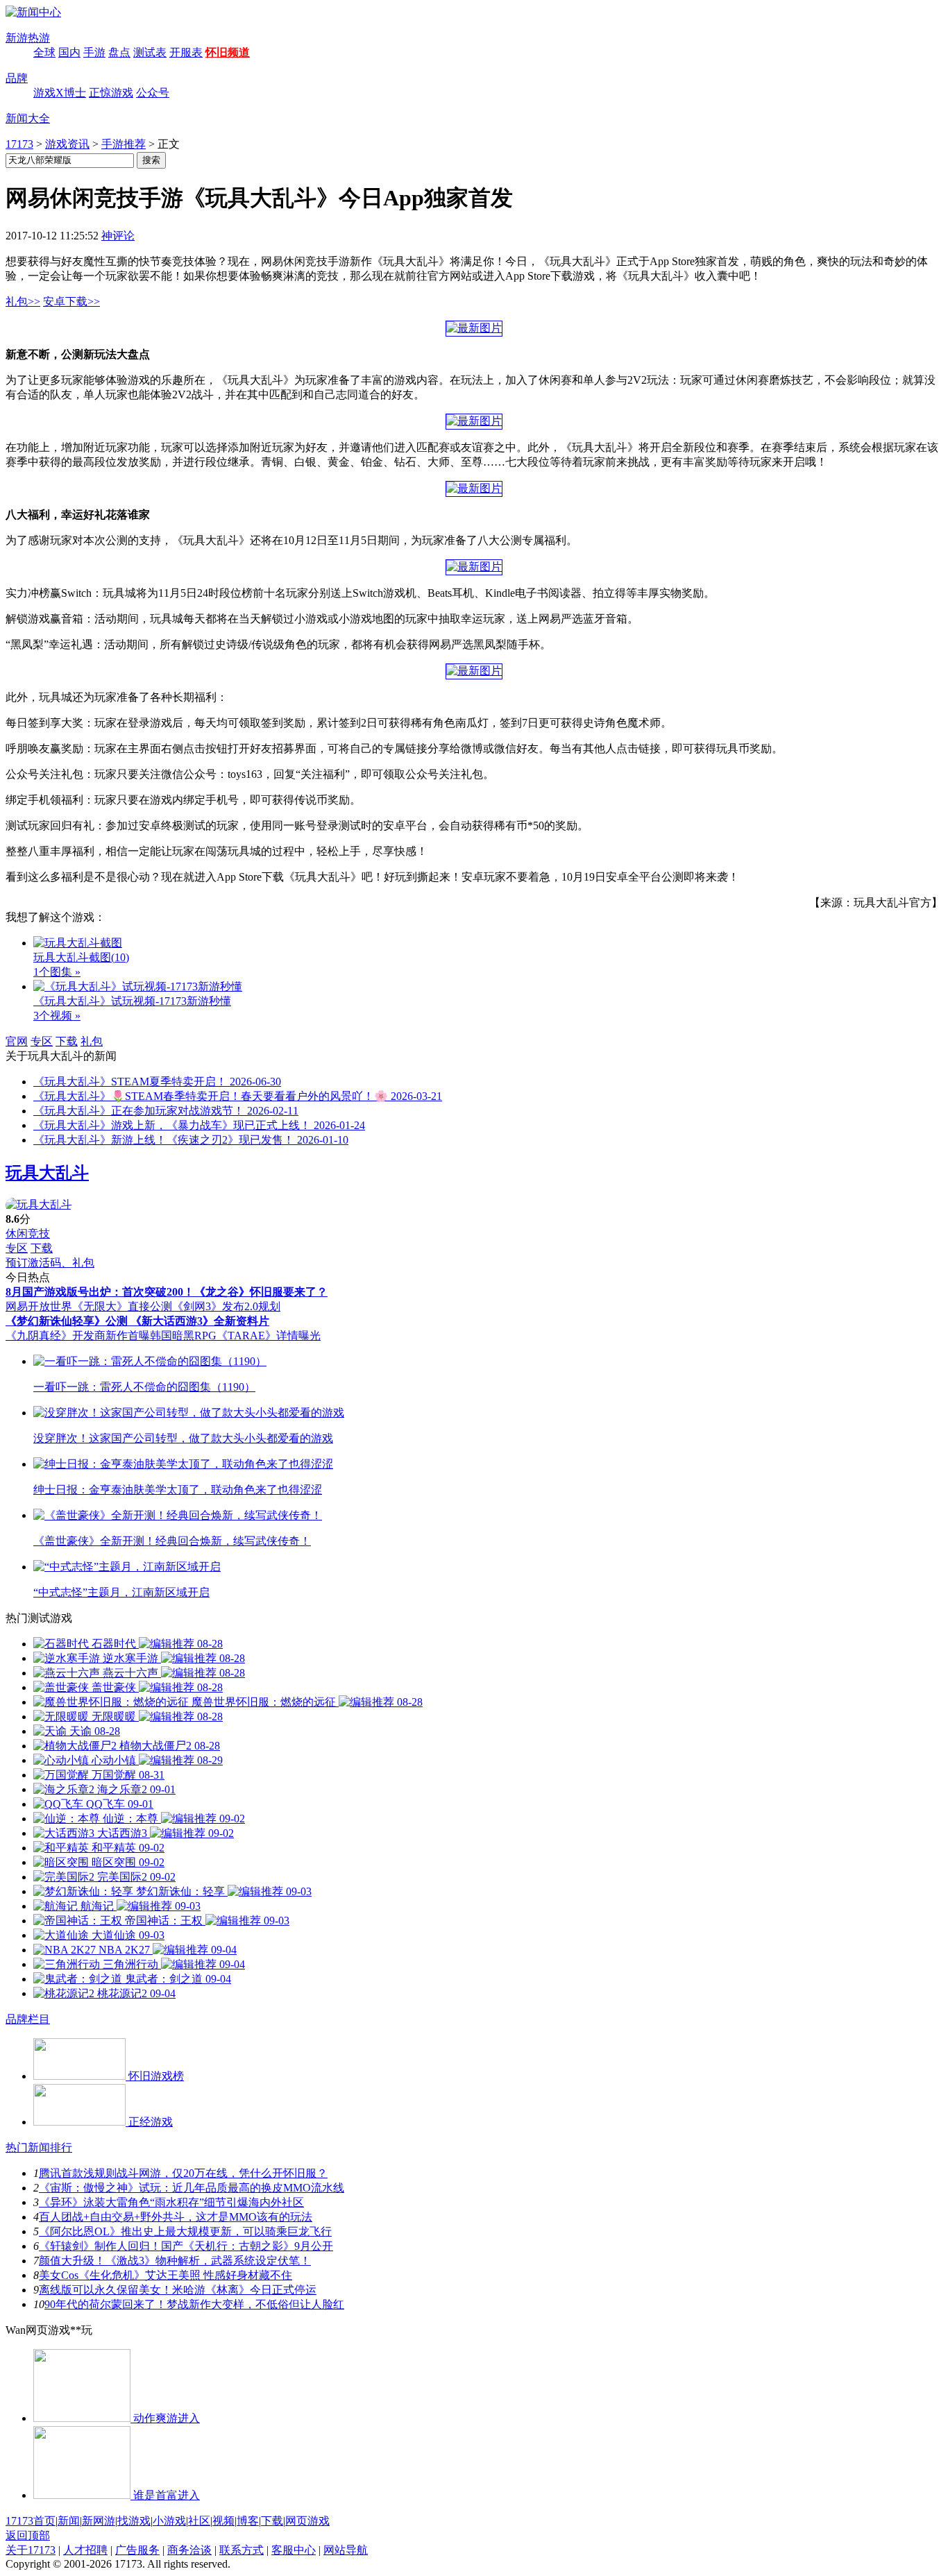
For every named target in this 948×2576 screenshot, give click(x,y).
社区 (199, 2521)
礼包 (92, 1041)
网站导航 (346, 2550)
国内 (69, 52)
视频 (223, 2521)
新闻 (69, 2521)
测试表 (150, 52)
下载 (67, 1041)
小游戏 (169, 2521)
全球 (44, 52)
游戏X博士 (60, 93)
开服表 (186, 52)
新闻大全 (28, 118)
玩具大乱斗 (47, 1173)
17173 (19, 144)
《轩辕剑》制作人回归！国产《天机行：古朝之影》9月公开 (186, 2246)
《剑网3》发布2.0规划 (226, 1306)
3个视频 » (57, 1016)
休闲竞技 (28, 1234)
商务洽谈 (189, 2550)
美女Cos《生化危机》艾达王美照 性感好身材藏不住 (166, 2275)
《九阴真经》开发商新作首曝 (78, 1336)
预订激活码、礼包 (50, 1263)
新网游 (99, 2521)
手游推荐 (124, 144)
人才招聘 (85, 2550)
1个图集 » (57, 972)
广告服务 (137, 2550)
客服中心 (294, 2550)
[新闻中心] (33, 12)
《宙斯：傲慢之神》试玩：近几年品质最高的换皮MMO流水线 (192, 2188)
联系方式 (242, 2550)
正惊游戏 (111, 93)
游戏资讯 (67, 144)
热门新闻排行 (39, 2147)
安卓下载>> (71, 302)
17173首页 (31, 2521)
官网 (17, 1041)
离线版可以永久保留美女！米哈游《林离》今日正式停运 (178, 2290)
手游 (94, 52)
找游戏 (134, 2521)
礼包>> (23, 302)
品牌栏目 (28, 2019)
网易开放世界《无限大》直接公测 (89, 1306)
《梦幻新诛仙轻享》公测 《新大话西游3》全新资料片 (137, 1321)
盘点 (119, 52)
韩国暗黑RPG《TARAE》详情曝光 (235, 1336)
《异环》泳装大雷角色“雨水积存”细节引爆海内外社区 (171, 2202)
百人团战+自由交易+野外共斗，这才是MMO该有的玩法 (176, 2217)
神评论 (118, 236)
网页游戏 (307, 2521)
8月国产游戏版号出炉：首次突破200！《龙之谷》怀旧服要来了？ (167, 1292)
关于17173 (31, 2550)
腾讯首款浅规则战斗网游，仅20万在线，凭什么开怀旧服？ (183, 2173)
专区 (42, 1041)
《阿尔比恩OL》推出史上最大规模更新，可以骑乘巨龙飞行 (185, 2231)
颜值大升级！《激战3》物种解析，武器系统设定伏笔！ (175, 2261)
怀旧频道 (228, 52)
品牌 (17, 78)
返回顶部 (28, 2535)
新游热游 (28, 38)
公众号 (153, 93)
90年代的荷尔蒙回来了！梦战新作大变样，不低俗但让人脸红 (194, 2304)
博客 (248, 2521)
